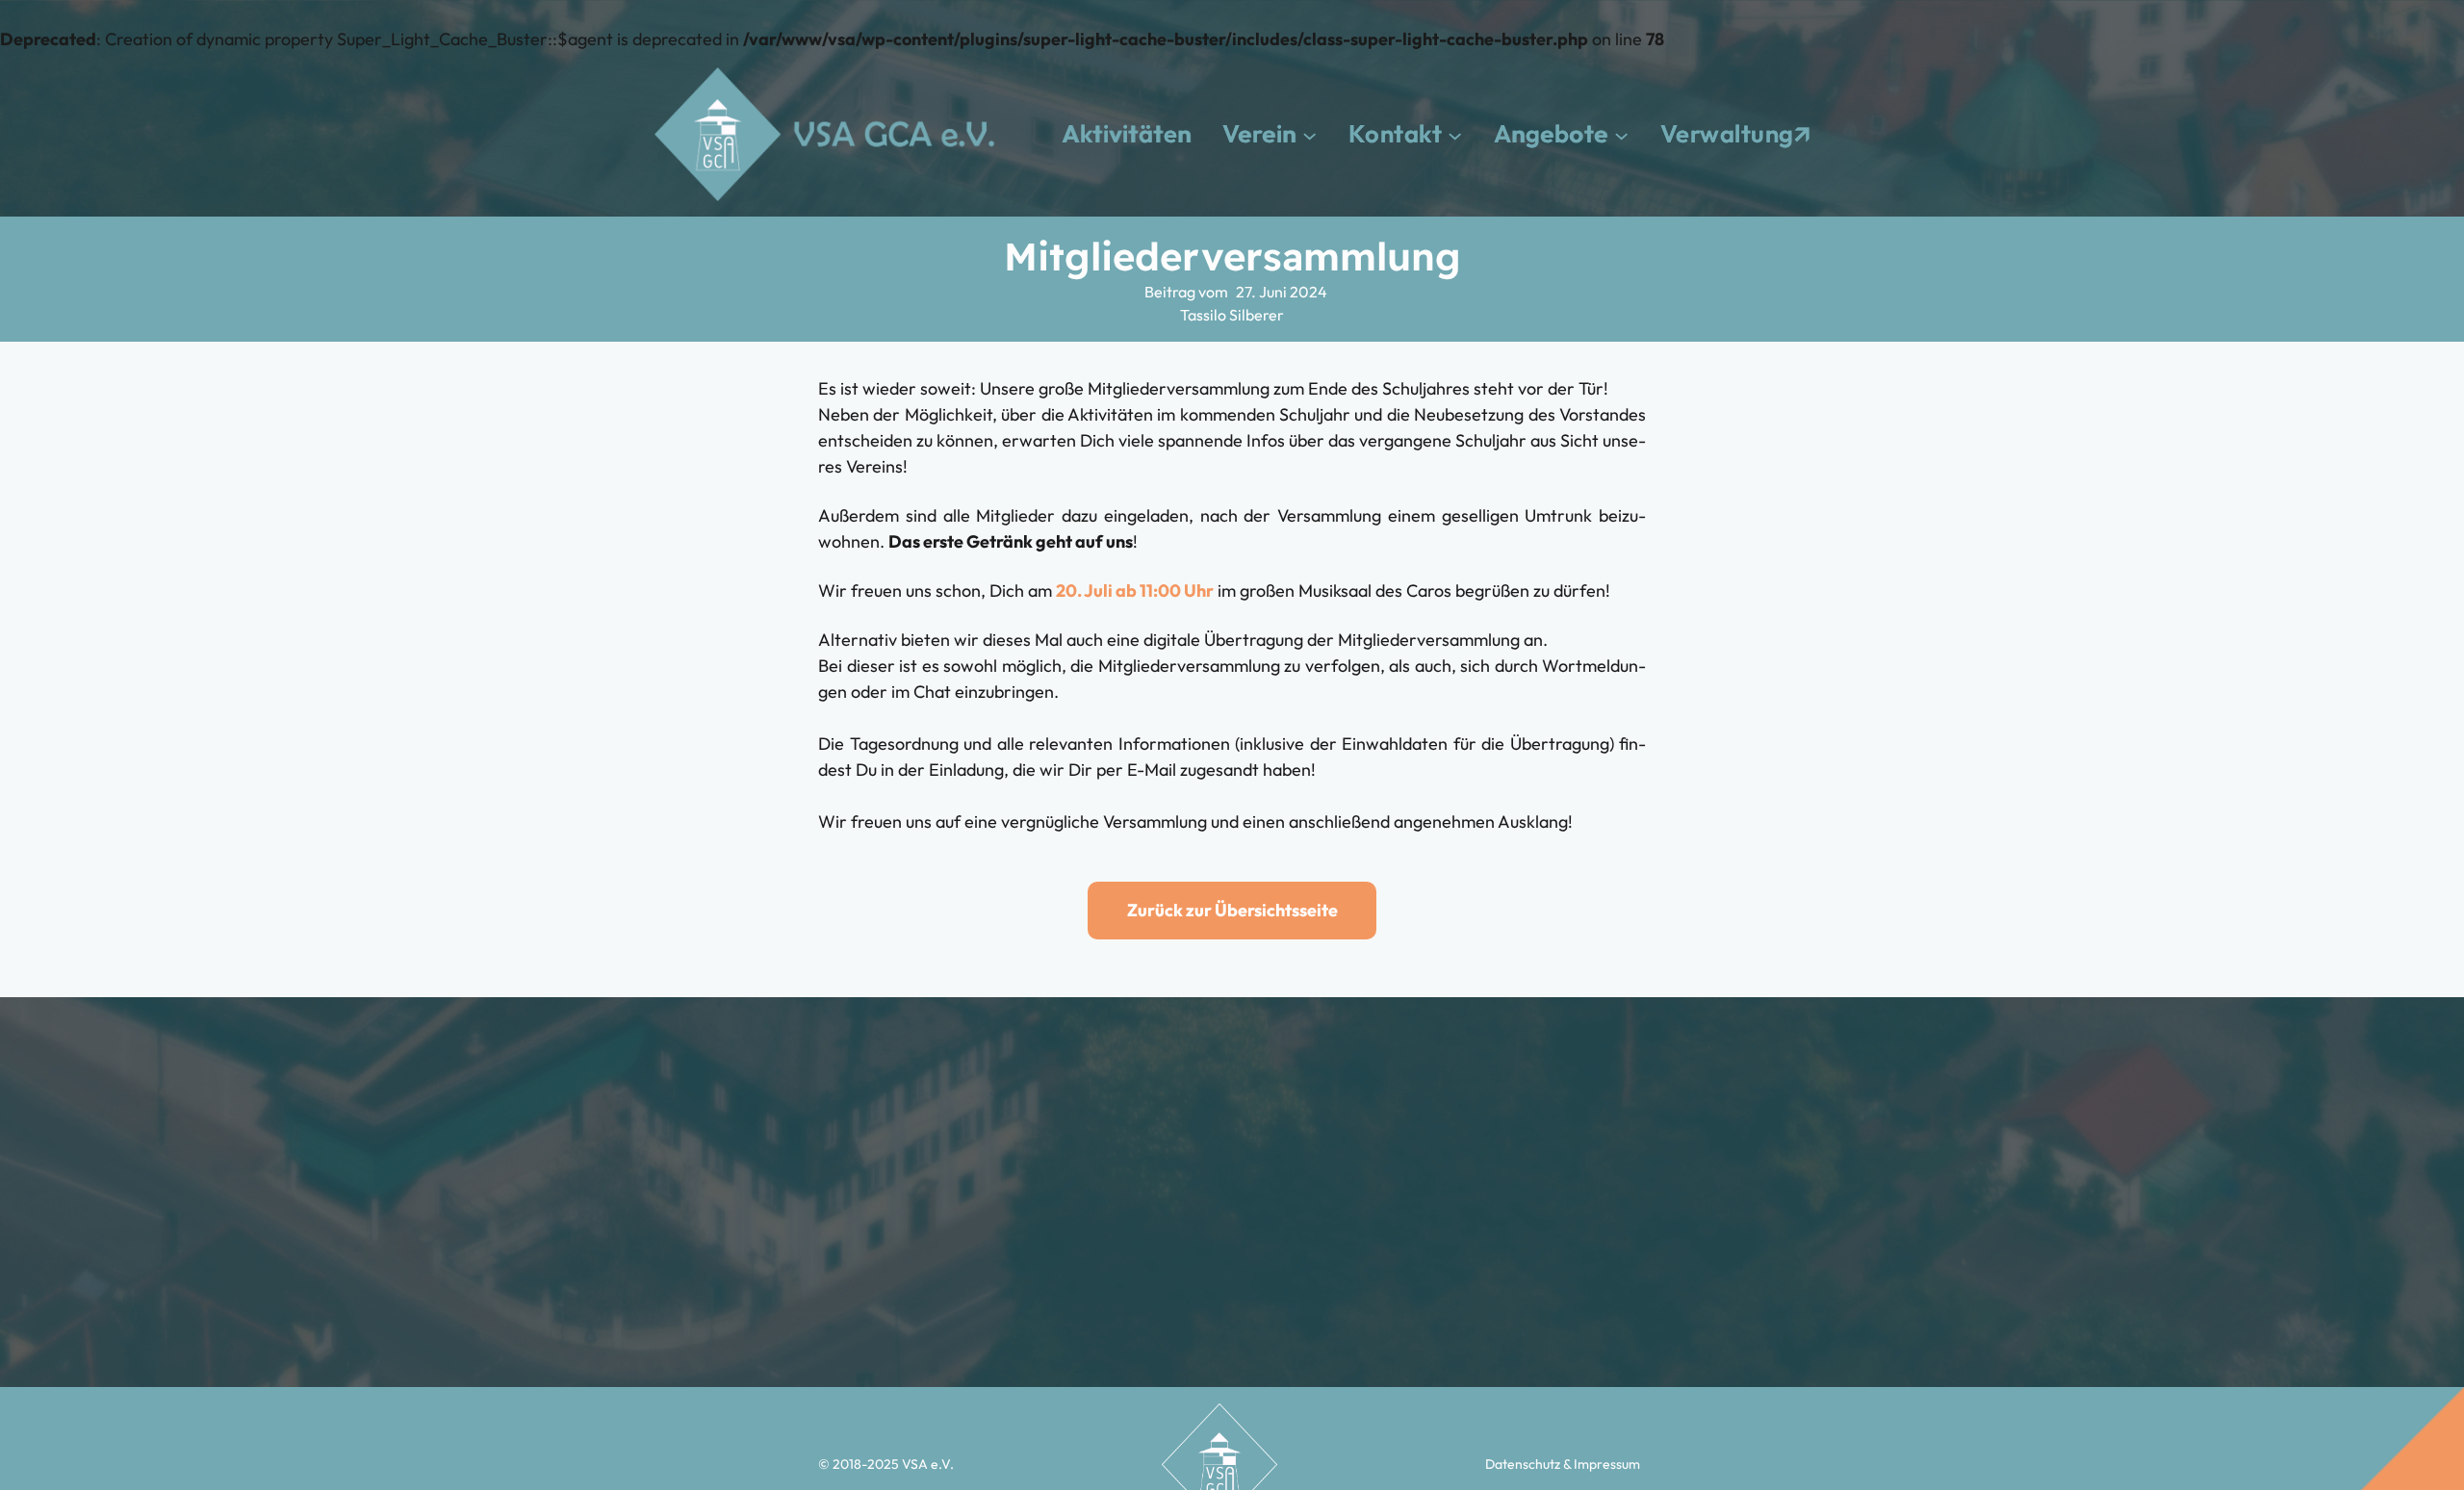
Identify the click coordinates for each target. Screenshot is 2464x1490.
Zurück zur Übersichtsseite (1232, 910)
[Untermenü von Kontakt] (1455, 134)
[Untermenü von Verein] (1309, 134)
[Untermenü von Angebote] (1621, 134)
